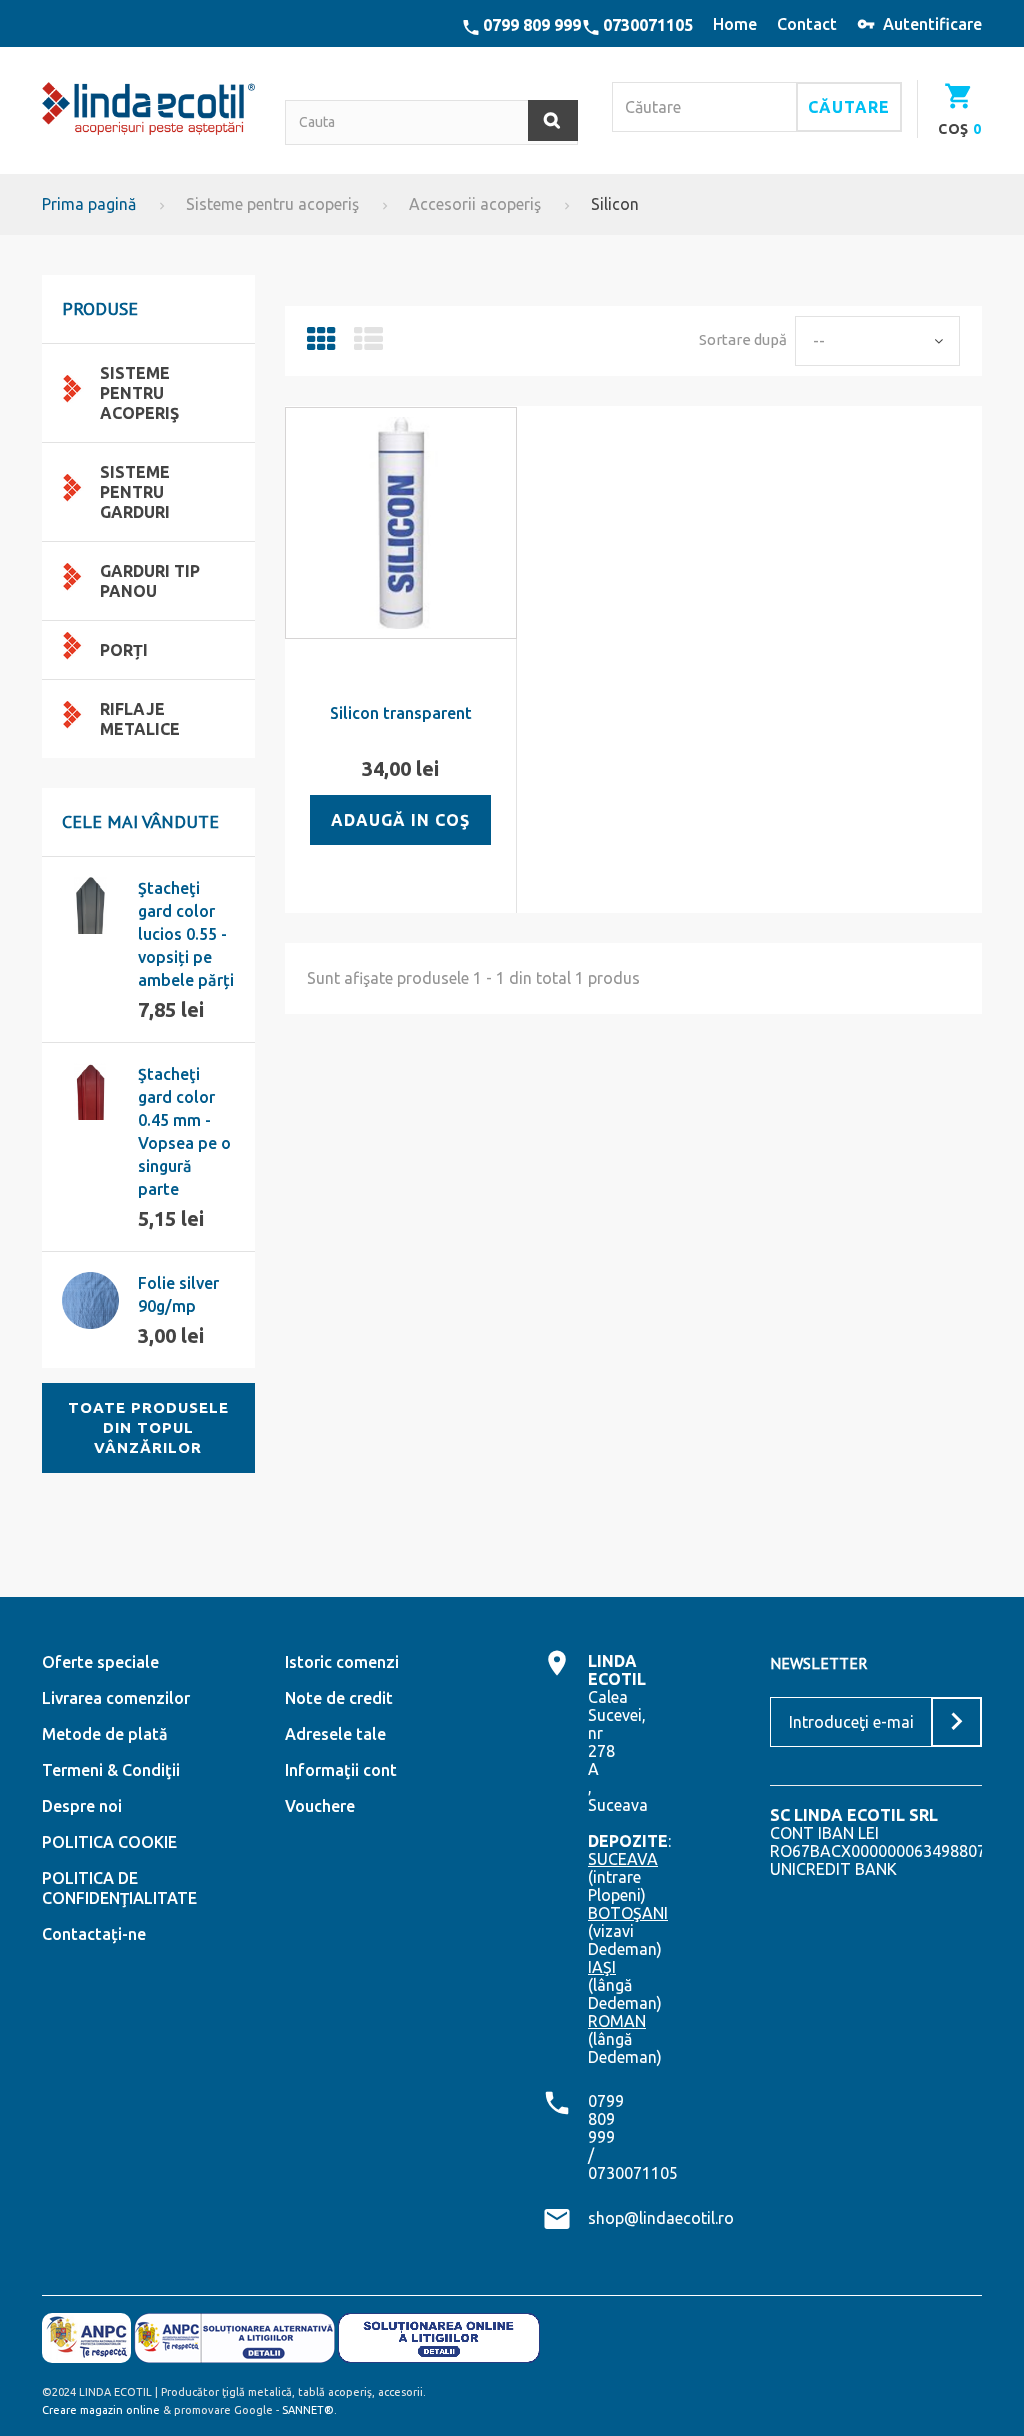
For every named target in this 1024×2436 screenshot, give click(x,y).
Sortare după (743, 339)
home (735, 24)
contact (807, 24)
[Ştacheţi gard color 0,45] (90, 1091)
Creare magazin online (101, 2410)
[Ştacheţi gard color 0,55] (90, 905)
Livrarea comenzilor (116, 1698)
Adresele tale (335, 1734)
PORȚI (124, 650)
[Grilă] (321, 344)
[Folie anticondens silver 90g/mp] (90, 1300)
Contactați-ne (94, 1934)
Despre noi (82, 1806)
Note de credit (339, 1698)
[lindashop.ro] (148, 108)
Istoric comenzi (342, 1662)
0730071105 (648, 25)
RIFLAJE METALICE (140, 719)
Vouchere (320, 1806)
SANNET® (308, 2410)
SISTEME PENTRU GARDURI (135, 492)
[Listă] (368, 344)
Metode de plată (105, 1734)
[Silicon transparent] (401, 523)
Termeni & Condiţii (111, 1770)
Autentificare (932, 24)
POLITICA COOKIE (109, 1842)
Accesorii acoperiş (475, 204)
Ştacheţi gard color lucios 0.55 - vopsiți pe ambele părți (186, 934)
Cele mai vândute (140, 821)
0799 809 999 (532, 25)
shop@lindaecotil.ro (661, 2218)
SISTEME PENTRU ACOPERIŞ (139, 393)
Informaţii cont (341, 1770)
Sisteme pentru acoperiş (272, 204)
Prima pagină (89, 204)
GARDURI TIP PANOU (150, 581)
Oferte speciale (100, 1662)
